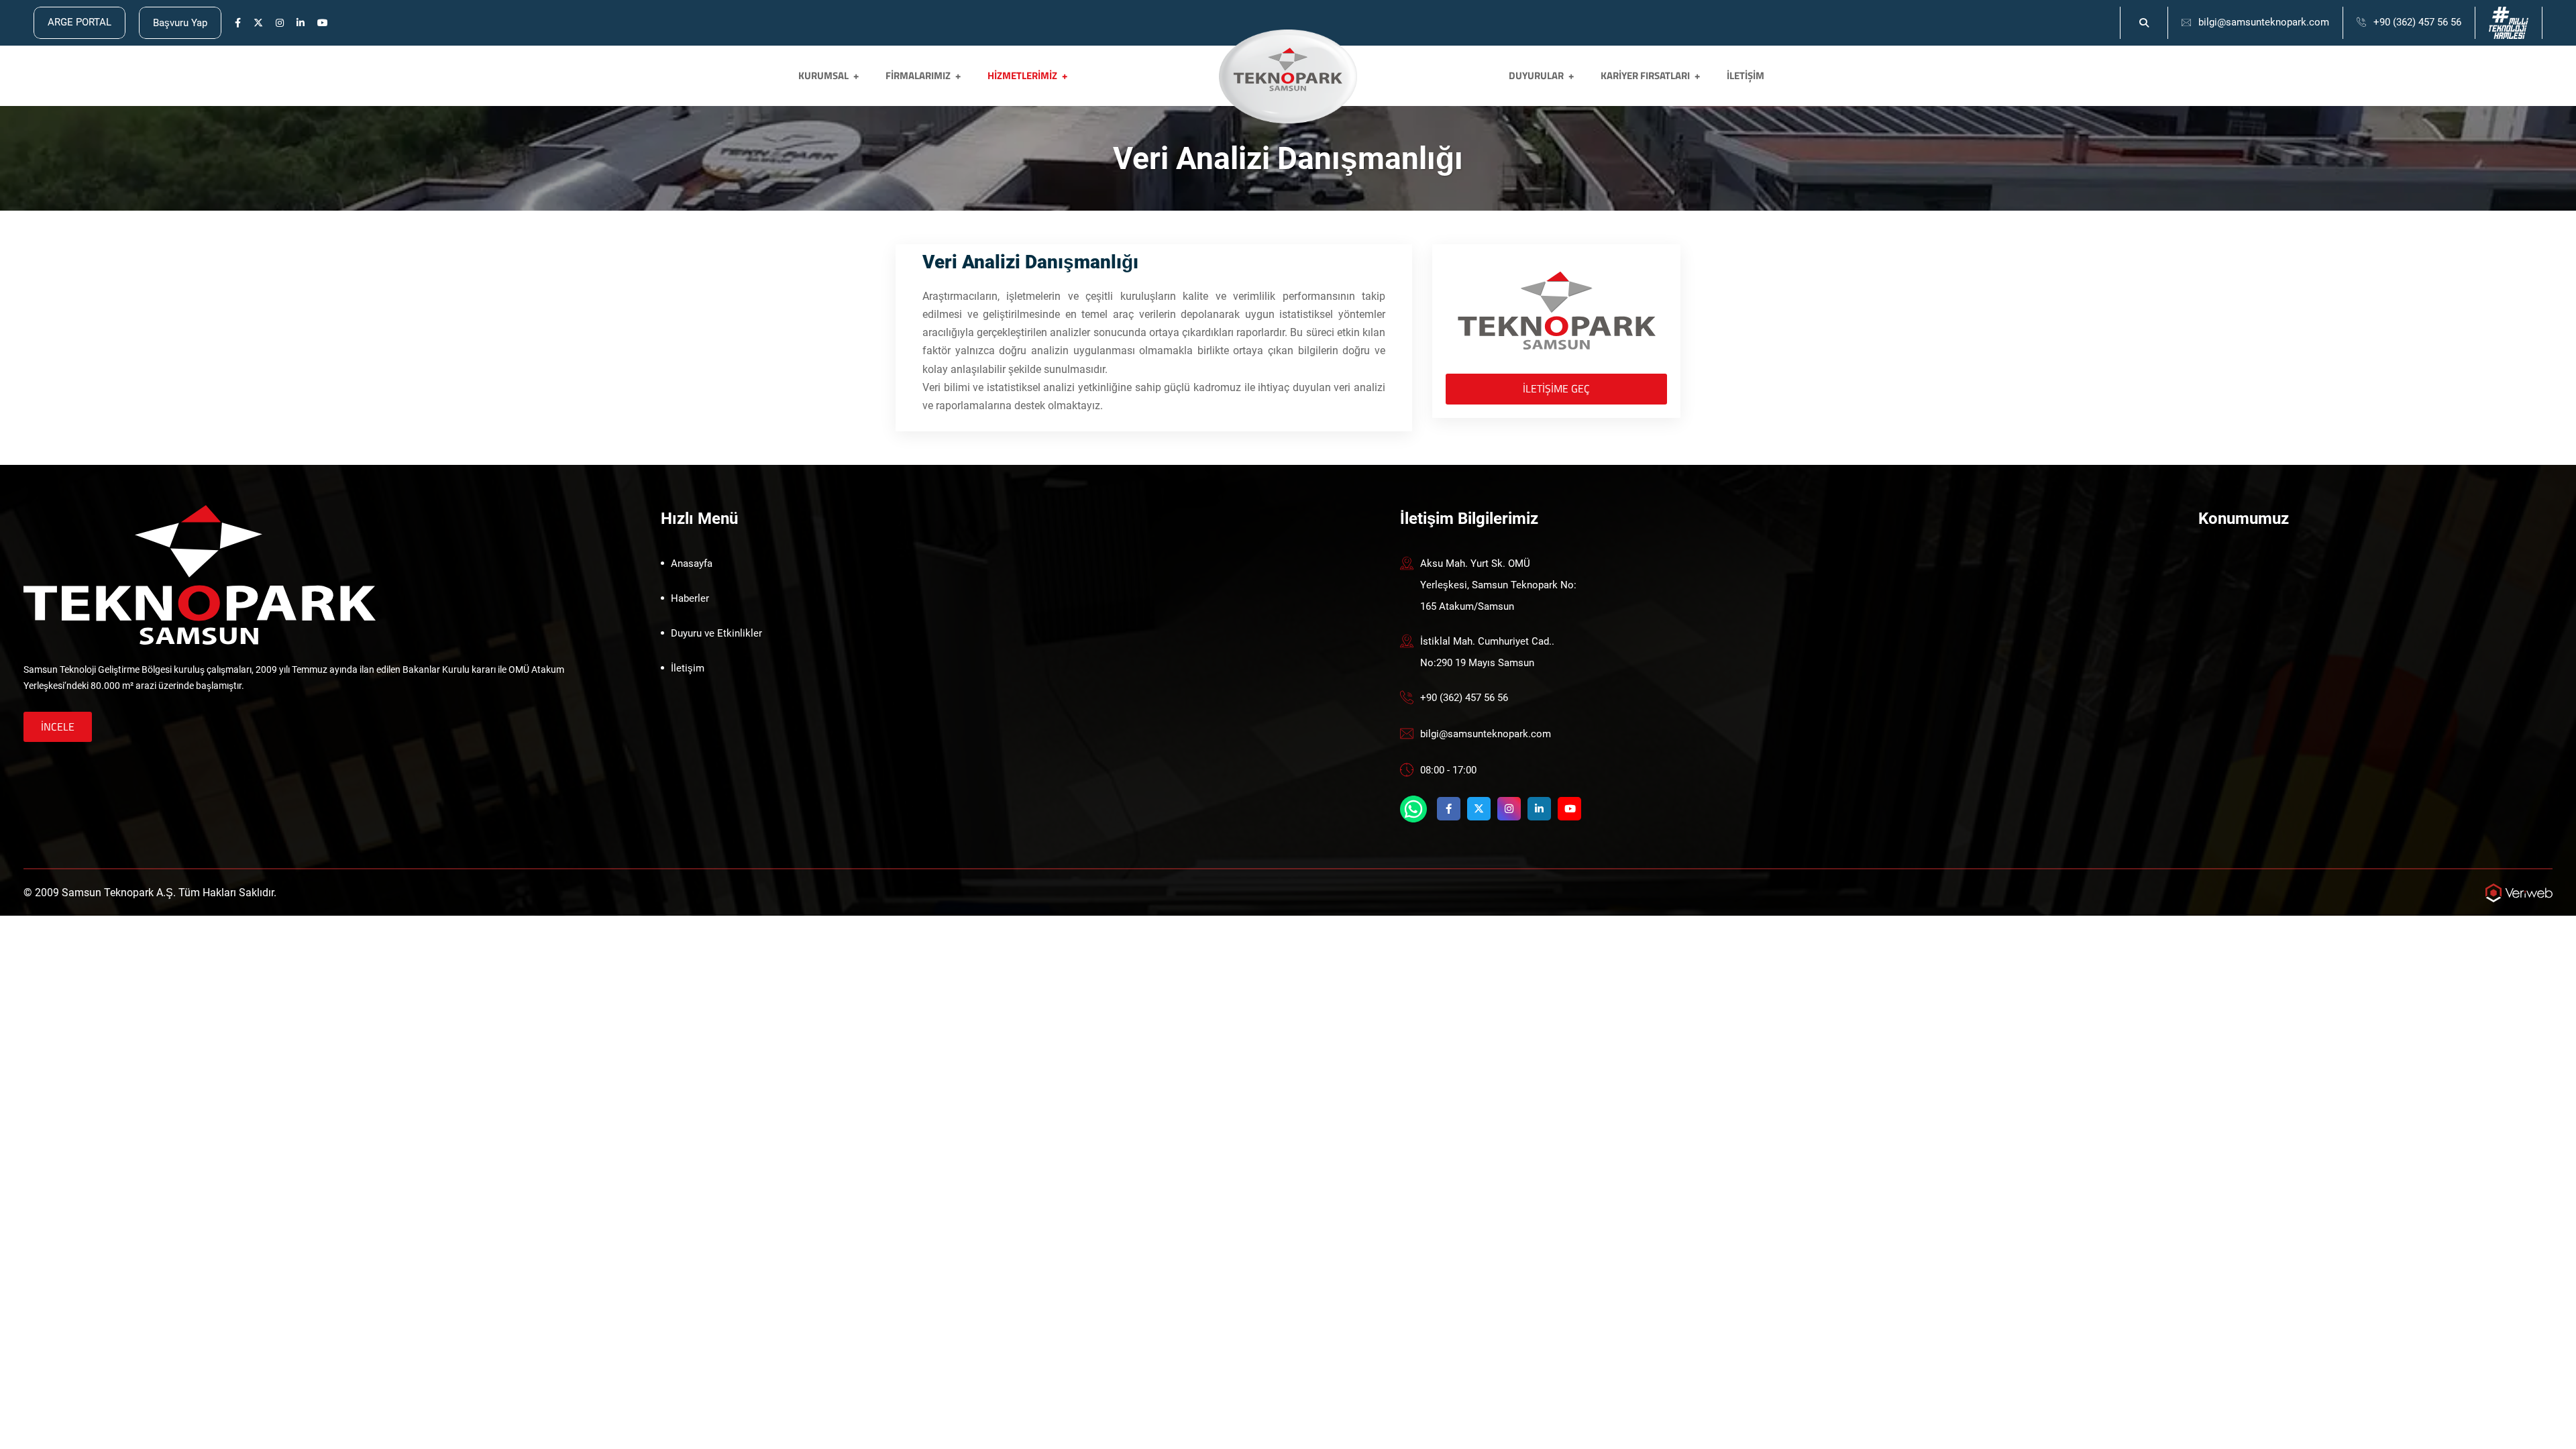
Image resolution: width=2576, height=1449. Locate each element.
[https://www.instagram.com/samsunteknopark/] (280, 23)
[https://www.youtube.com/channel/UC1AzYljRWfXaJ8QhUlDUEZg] (323, 23)
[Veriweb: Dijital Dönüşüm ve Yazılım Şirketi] (2519, 892)
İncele (58, 727)
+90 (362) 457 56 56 (2417, 22)
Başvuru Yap (180, 23)
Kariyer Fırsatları (1645, 75)
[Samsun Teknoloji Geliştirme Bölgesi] (1288, 69)
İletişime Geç (1556, 388)
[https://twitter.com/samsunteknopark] (258, 23)
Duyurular (1536, 75)
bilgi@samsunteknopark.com (2264, 22)
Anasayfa (692, 563)
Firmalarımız (918, 75)
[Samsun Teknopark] (200, 574)
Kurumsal (823, 75)
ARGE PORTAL (79, 22)
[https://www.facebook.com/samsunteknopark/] (238, 23)
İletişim (1746, 75)
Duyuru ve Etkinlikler (716, 633)
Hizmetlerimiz (1022, 75)
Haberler (690, 598)
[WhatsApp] (1413, 809)
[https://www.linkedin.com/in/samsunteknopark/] (301, 23)
